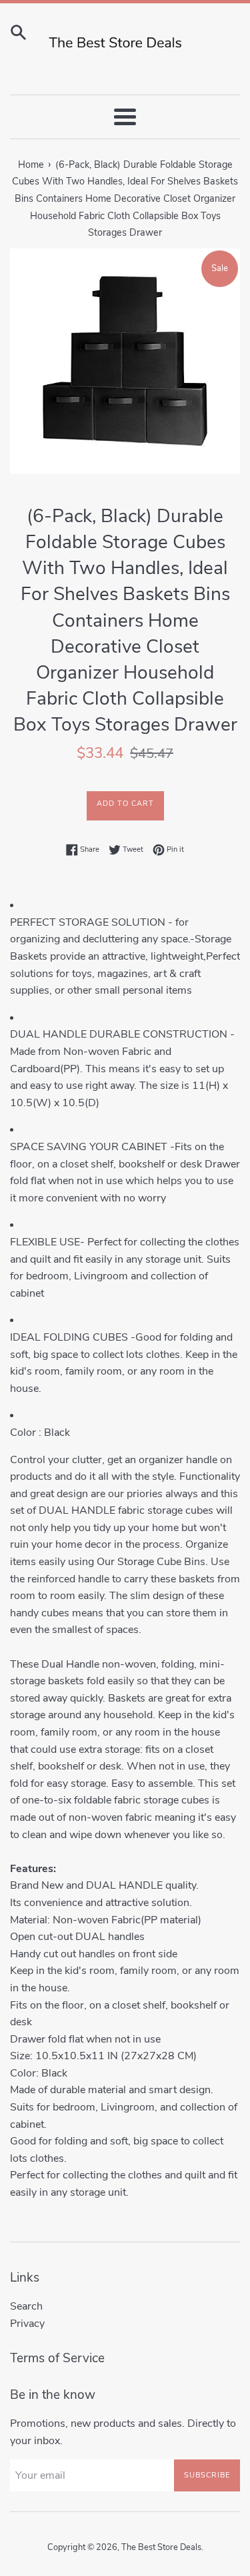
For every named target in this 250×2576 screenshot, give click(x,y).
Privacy (27, 2324)
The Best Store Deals (161, 2547)
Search (26, 2306)
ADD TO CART (125, 804)
